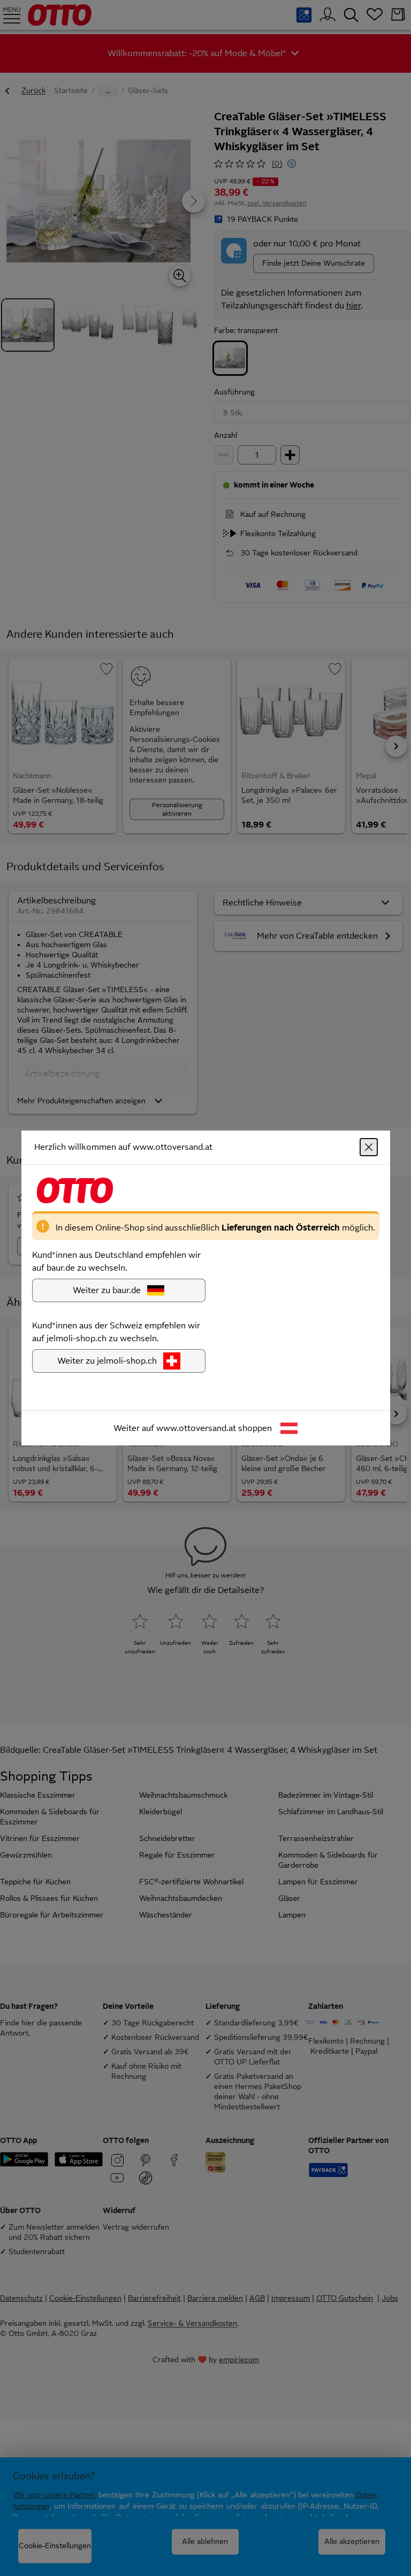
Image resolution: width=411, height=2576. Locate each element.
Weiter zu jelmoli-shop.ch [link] (107, 1361)
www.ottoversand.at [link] (196, 1428)
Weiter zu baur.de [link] (107, 1290)
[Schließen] (369, 1147)
